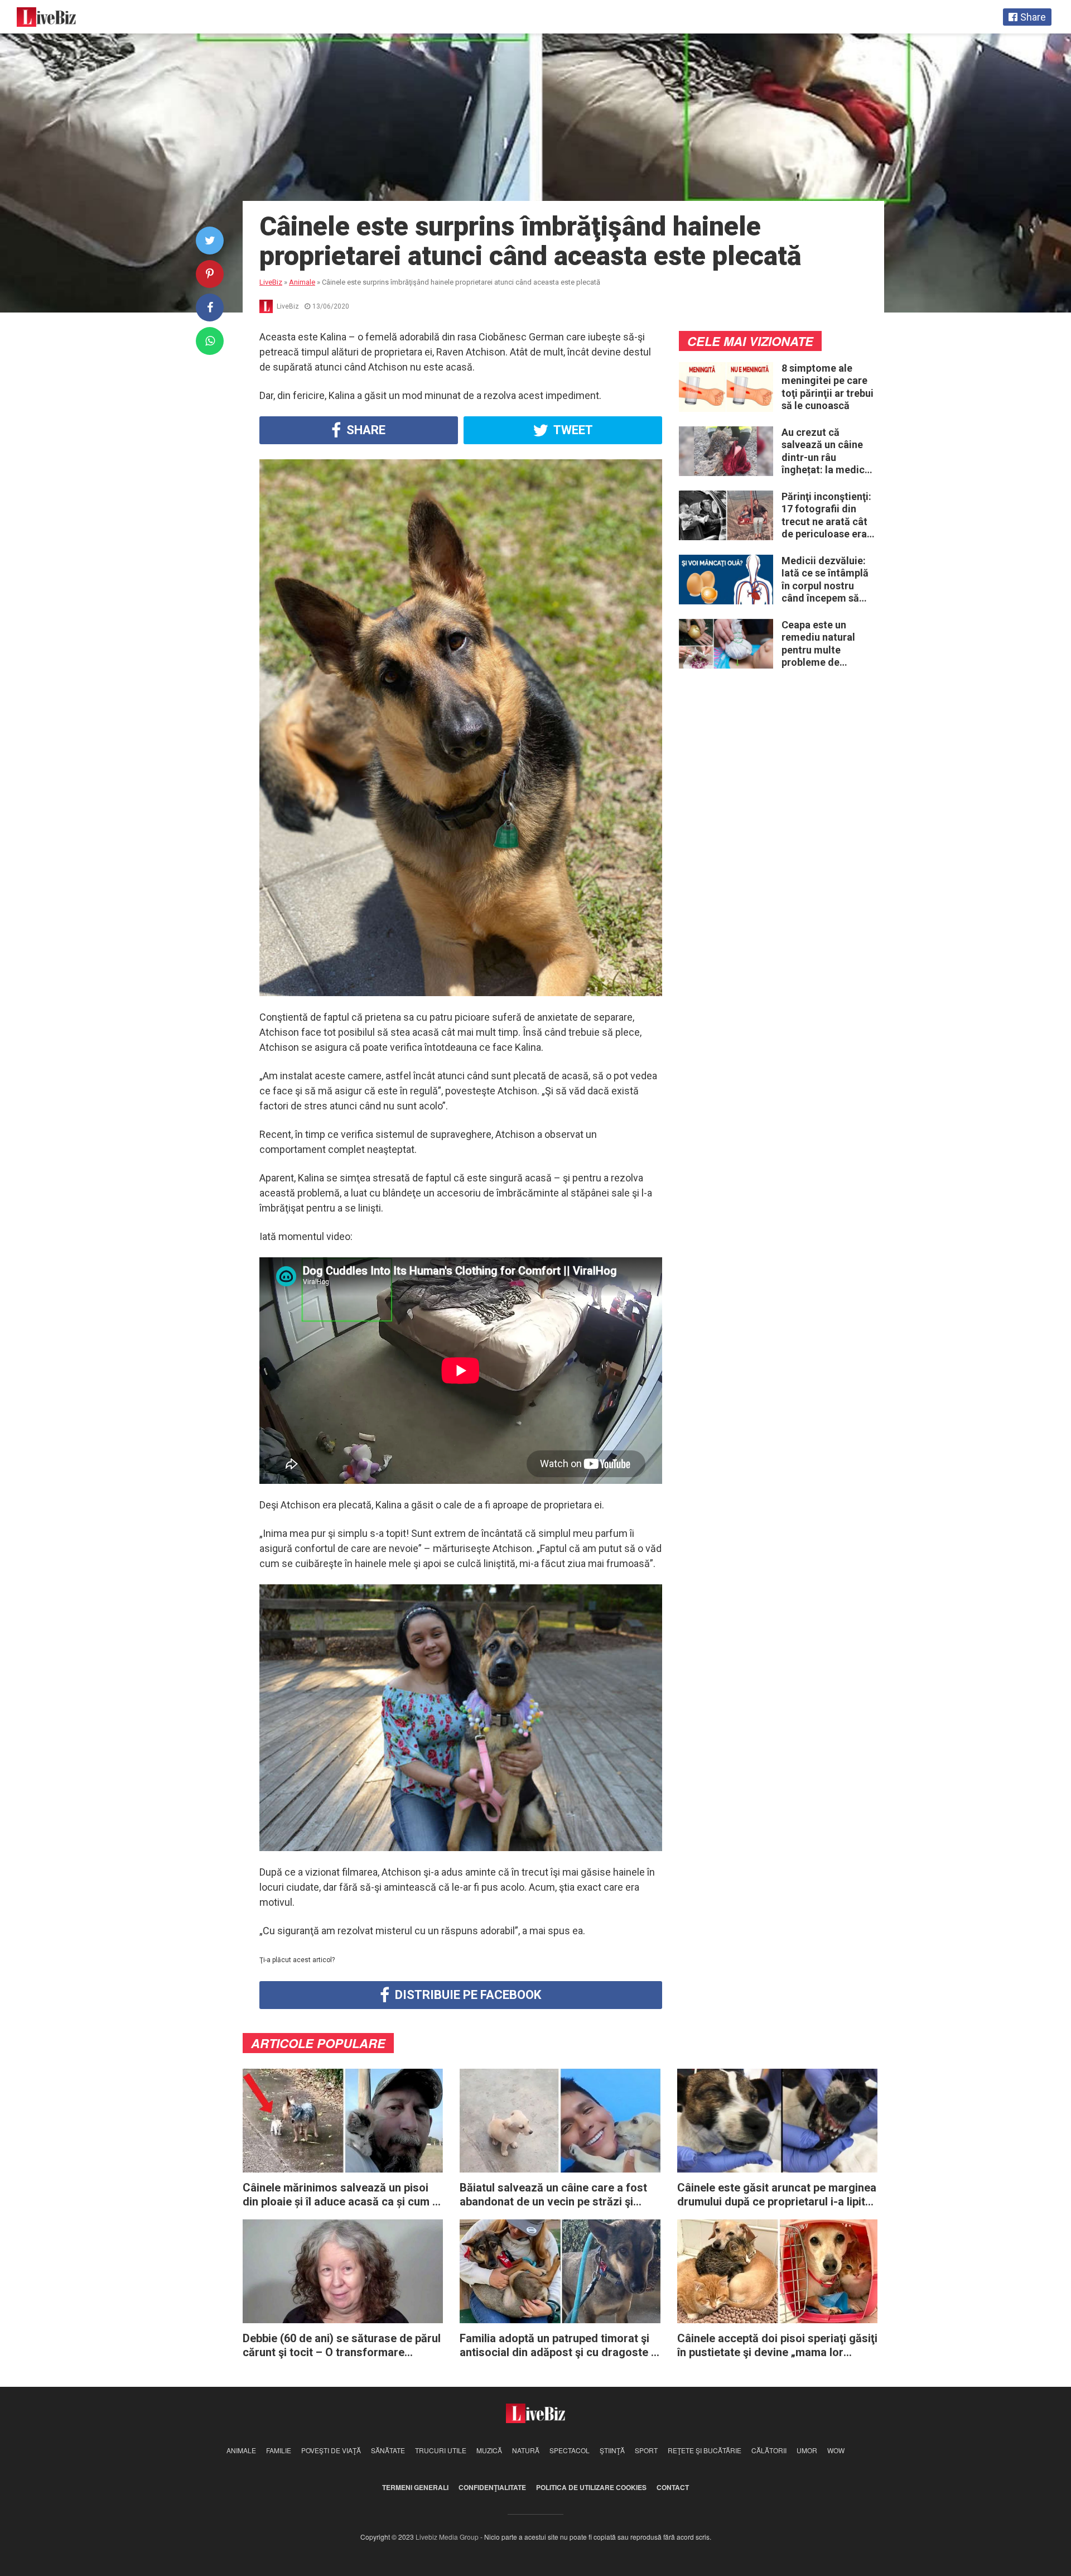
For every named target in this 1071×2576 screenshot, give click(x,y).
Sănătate (388, 2450)
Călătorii (769, 2450)
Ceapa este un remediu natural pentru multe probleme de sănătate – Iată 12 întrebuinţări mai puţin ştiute (823, 644)
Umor (807, 2450)
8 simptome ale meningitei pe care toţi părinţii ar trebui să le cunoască (828, 387)
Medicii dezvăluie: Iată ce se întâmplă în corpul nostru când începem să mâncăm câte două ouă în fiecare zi (826, 580)
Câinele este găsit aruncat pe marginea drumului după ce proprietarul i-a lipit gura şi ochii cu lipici (777, 2195)
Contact (673, 2487)
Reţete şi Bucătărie (705, 2450)
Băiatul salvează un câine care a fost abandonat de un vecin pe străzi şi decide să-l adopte (553, 2195)
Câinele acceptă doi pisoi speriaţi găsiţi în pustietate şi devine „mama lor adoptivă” (777, 2346)
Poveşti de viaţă (331, 2450)
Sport (646, 2450)
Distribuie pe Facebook (467, 1995)
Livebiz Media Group (447, 2537)
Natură (526, 2450)
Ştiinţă (612, 2450)
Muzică (489, 2450)
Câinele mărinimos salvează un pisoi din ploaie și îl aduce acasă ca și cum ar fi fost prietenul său (343, 2195)
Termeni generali (415, 2487)
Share (365, 430)
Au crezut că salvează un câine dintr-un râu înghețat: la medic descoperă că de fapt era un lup (823, 451)
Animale (241, 2450)
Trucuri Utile (441, 2450)
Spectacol (570, 2450)
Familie (279, 2450)
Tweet (572, 430)
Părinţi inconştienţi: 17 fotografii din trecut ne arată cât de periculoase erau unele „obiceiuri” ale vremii (828, 516)
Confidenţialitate (492, 2487)
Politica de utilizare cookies (591, 2487)
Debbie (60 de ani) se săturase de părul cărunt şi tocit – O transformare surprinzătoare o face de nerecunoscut (342, 2346)
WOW (836, 2450)
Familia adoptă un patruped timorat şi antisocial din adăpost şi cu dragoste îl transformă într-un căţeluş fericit (558, 2346)
